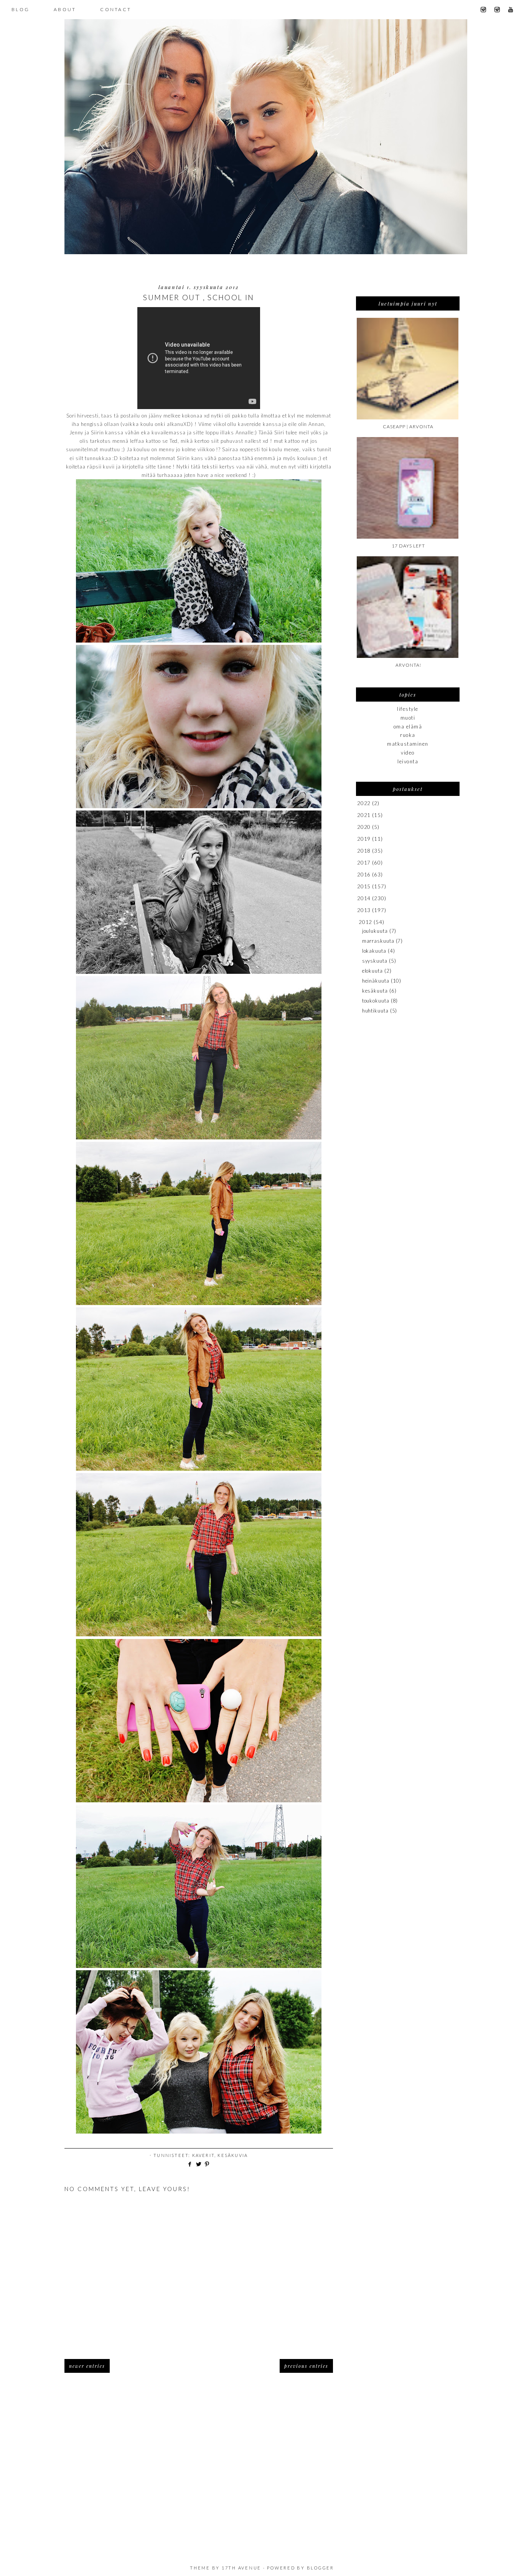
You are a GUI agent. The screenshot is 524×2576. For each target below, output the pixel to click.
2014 (364, 898)
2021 (364, 815)
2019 (364, 839)
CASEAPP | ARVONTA (408, 427)
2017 (364, 863)
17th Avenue (241, 2568)
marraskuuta (378, 941)
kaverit (203, 2155)
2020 (364, 827)
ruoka (408, 735)
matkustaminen (408, 744)
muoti (408, 718)
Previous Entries (306, 2366)
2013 (364, 910)
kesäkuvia (233, 2155)
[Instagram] (486, 10)
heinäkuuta (376, 981)
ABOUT (65, 9)
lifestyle (408, 709)
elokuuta (372, 971)
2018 (364, 851)
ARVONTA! (408, 665)
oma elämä (408, 727)
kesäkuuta (375, 991)
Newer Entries (87, 2366)
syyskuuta (375, 961)
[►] (357, 803)
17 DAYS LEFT (408, 546)
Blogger (320, 2568)
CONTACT (116, 9)
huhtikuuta (375, 1011)
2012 (366, 922)
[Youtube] (513, 10)
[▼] (357, 922)
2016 (364, 875)
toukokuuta (376, 1001)
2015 (364, 886)
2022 (364, 803)
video (408, 753)
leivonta (408, 761)
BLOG (21, 9)
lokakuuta (374, 951)
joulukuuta (375, 931)
